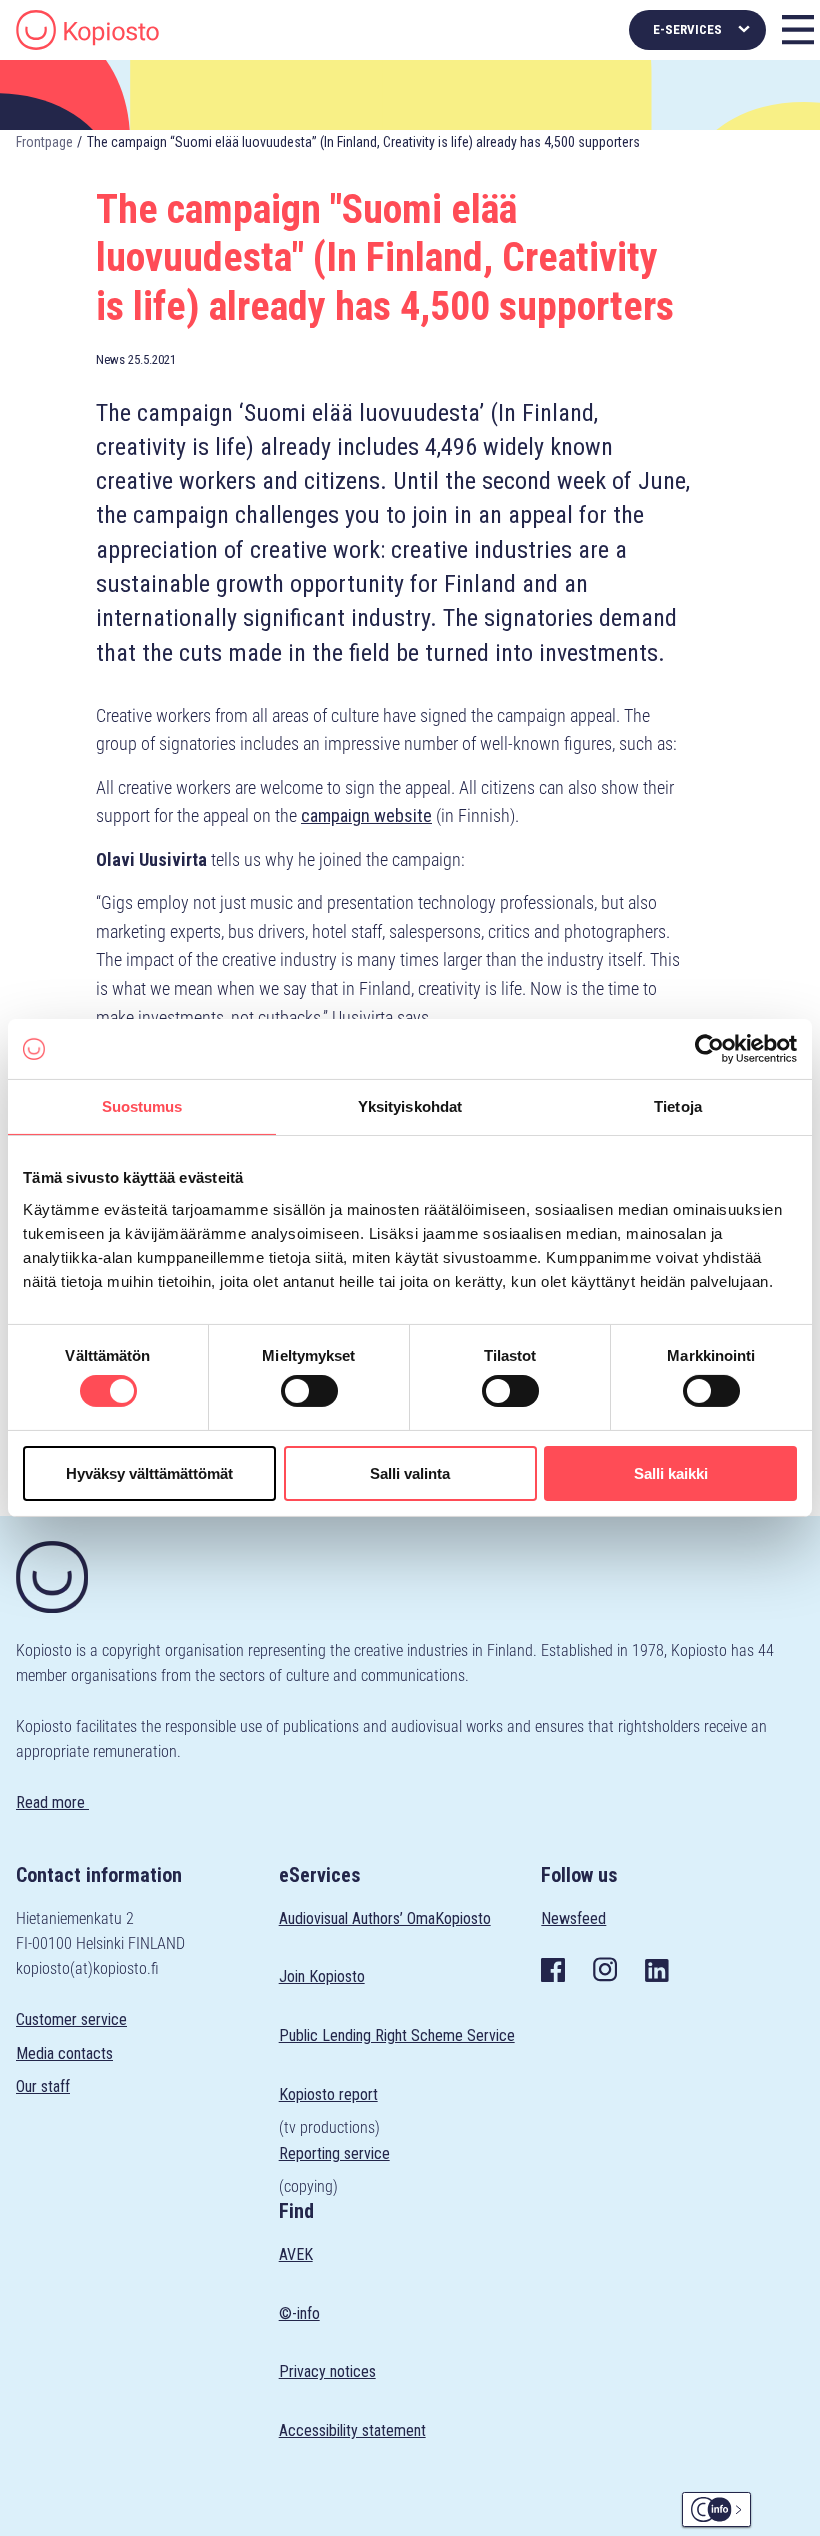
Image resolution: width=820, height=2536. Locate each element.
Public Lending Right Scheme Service (397, 2035)
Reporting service (334, 2153)
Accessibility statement (352, 2430)
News (110, 359)
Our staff (43, 2086)
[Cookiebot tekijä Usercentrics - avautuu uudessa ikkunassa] (709, 1049)
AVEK (296, 2254)
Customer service (71, 2019)
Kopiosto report (328, 2094)
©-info (299, 2313)
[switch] (309, 1391)
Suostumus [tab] (142, 1106)
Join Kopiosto (322, 1976)
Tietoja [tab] (678, 1106)
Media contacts (64, 2053)
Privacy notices (327, 2371)
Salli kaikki (671, 1473)
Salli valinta (410, 1473)
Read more (52, 1802)
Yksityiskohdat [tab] (410, 1106)
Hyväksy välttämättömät (149, 1473)
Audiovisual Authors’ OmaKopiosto (385, 1918)
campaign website (366, 815)
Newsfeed (573, 1918)
